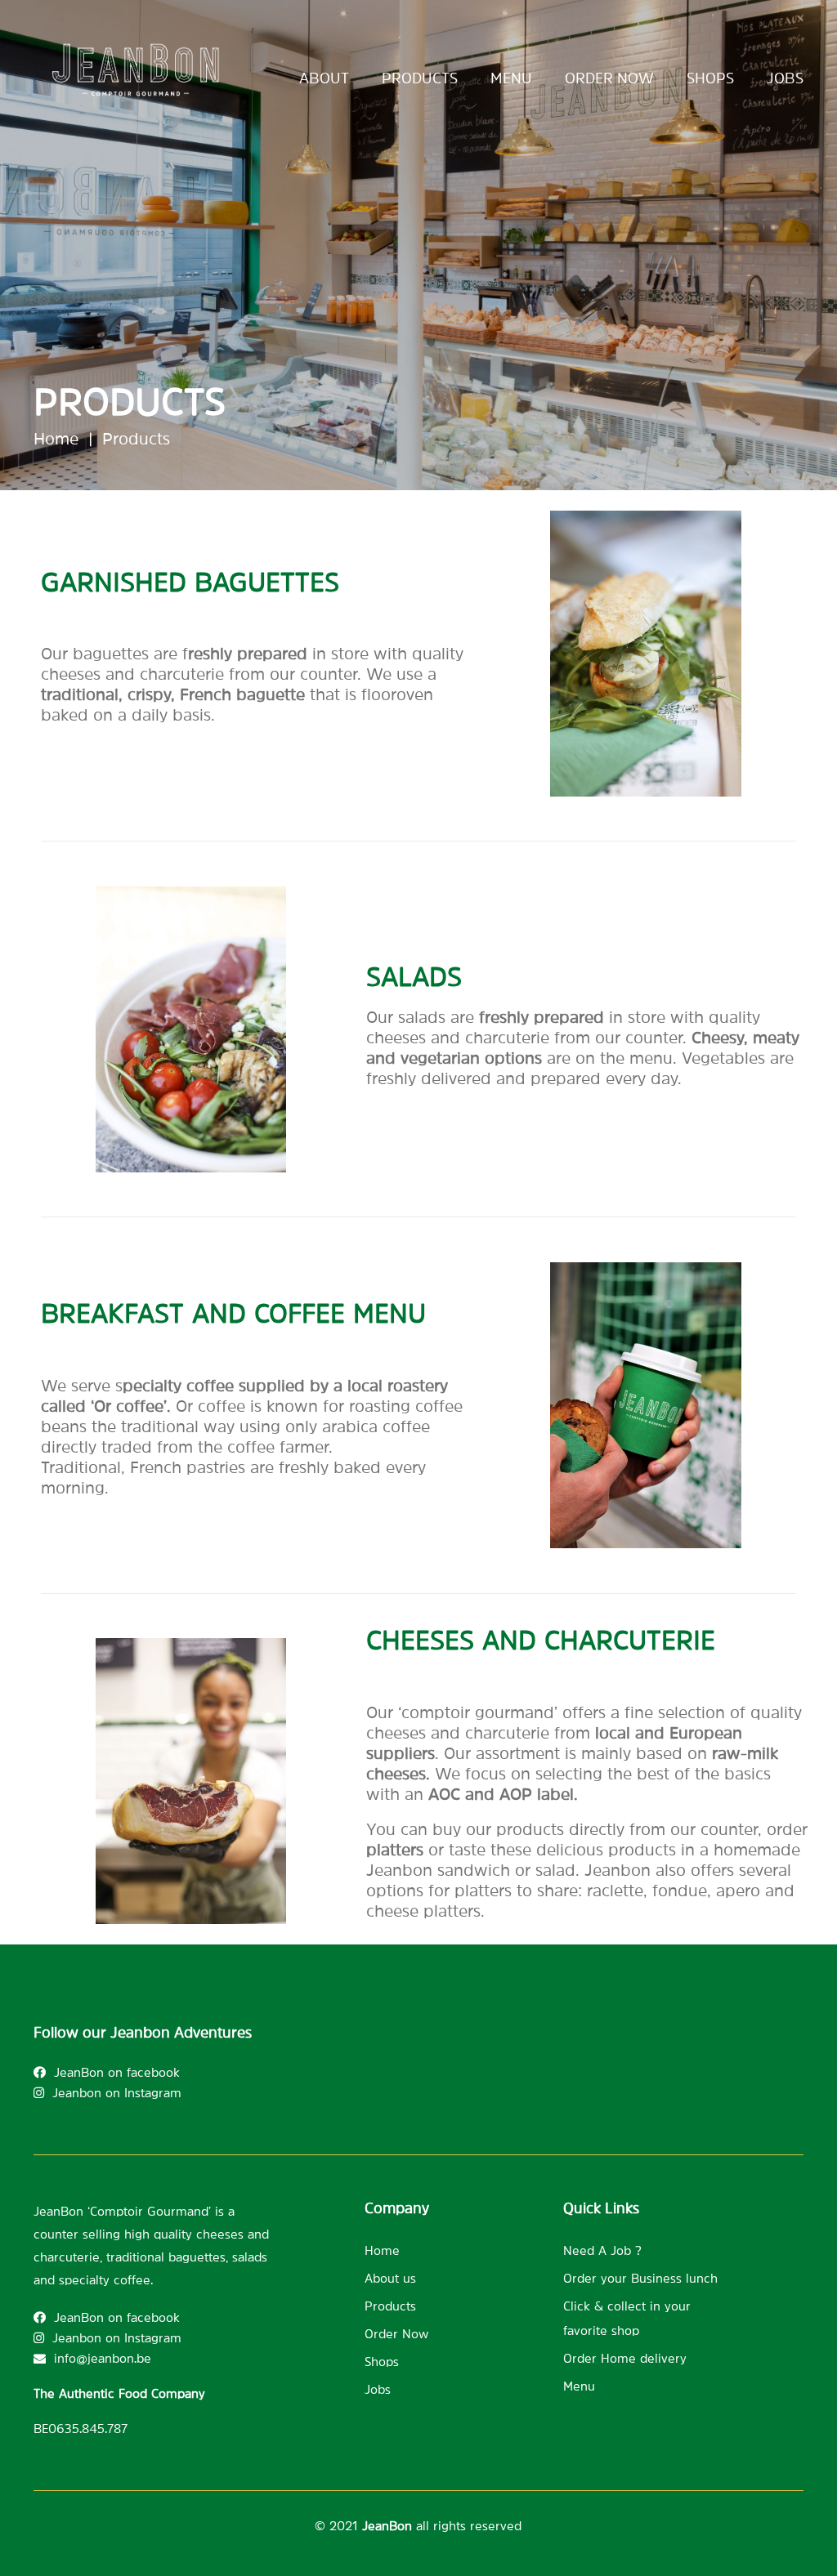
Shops (710, 78)
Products (420, 78)
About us (390, 2278)
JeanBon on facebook (117, 2072)
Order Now (396, 2334)
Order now (609, 78)
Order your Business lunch (640, 2278)
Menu (511, 78)
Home (56, 439)
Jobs (785, 78)
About (324, 78)
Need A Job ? (602, 2250)
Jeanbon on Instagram (117, 2093)
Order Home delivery (625, 2358)
